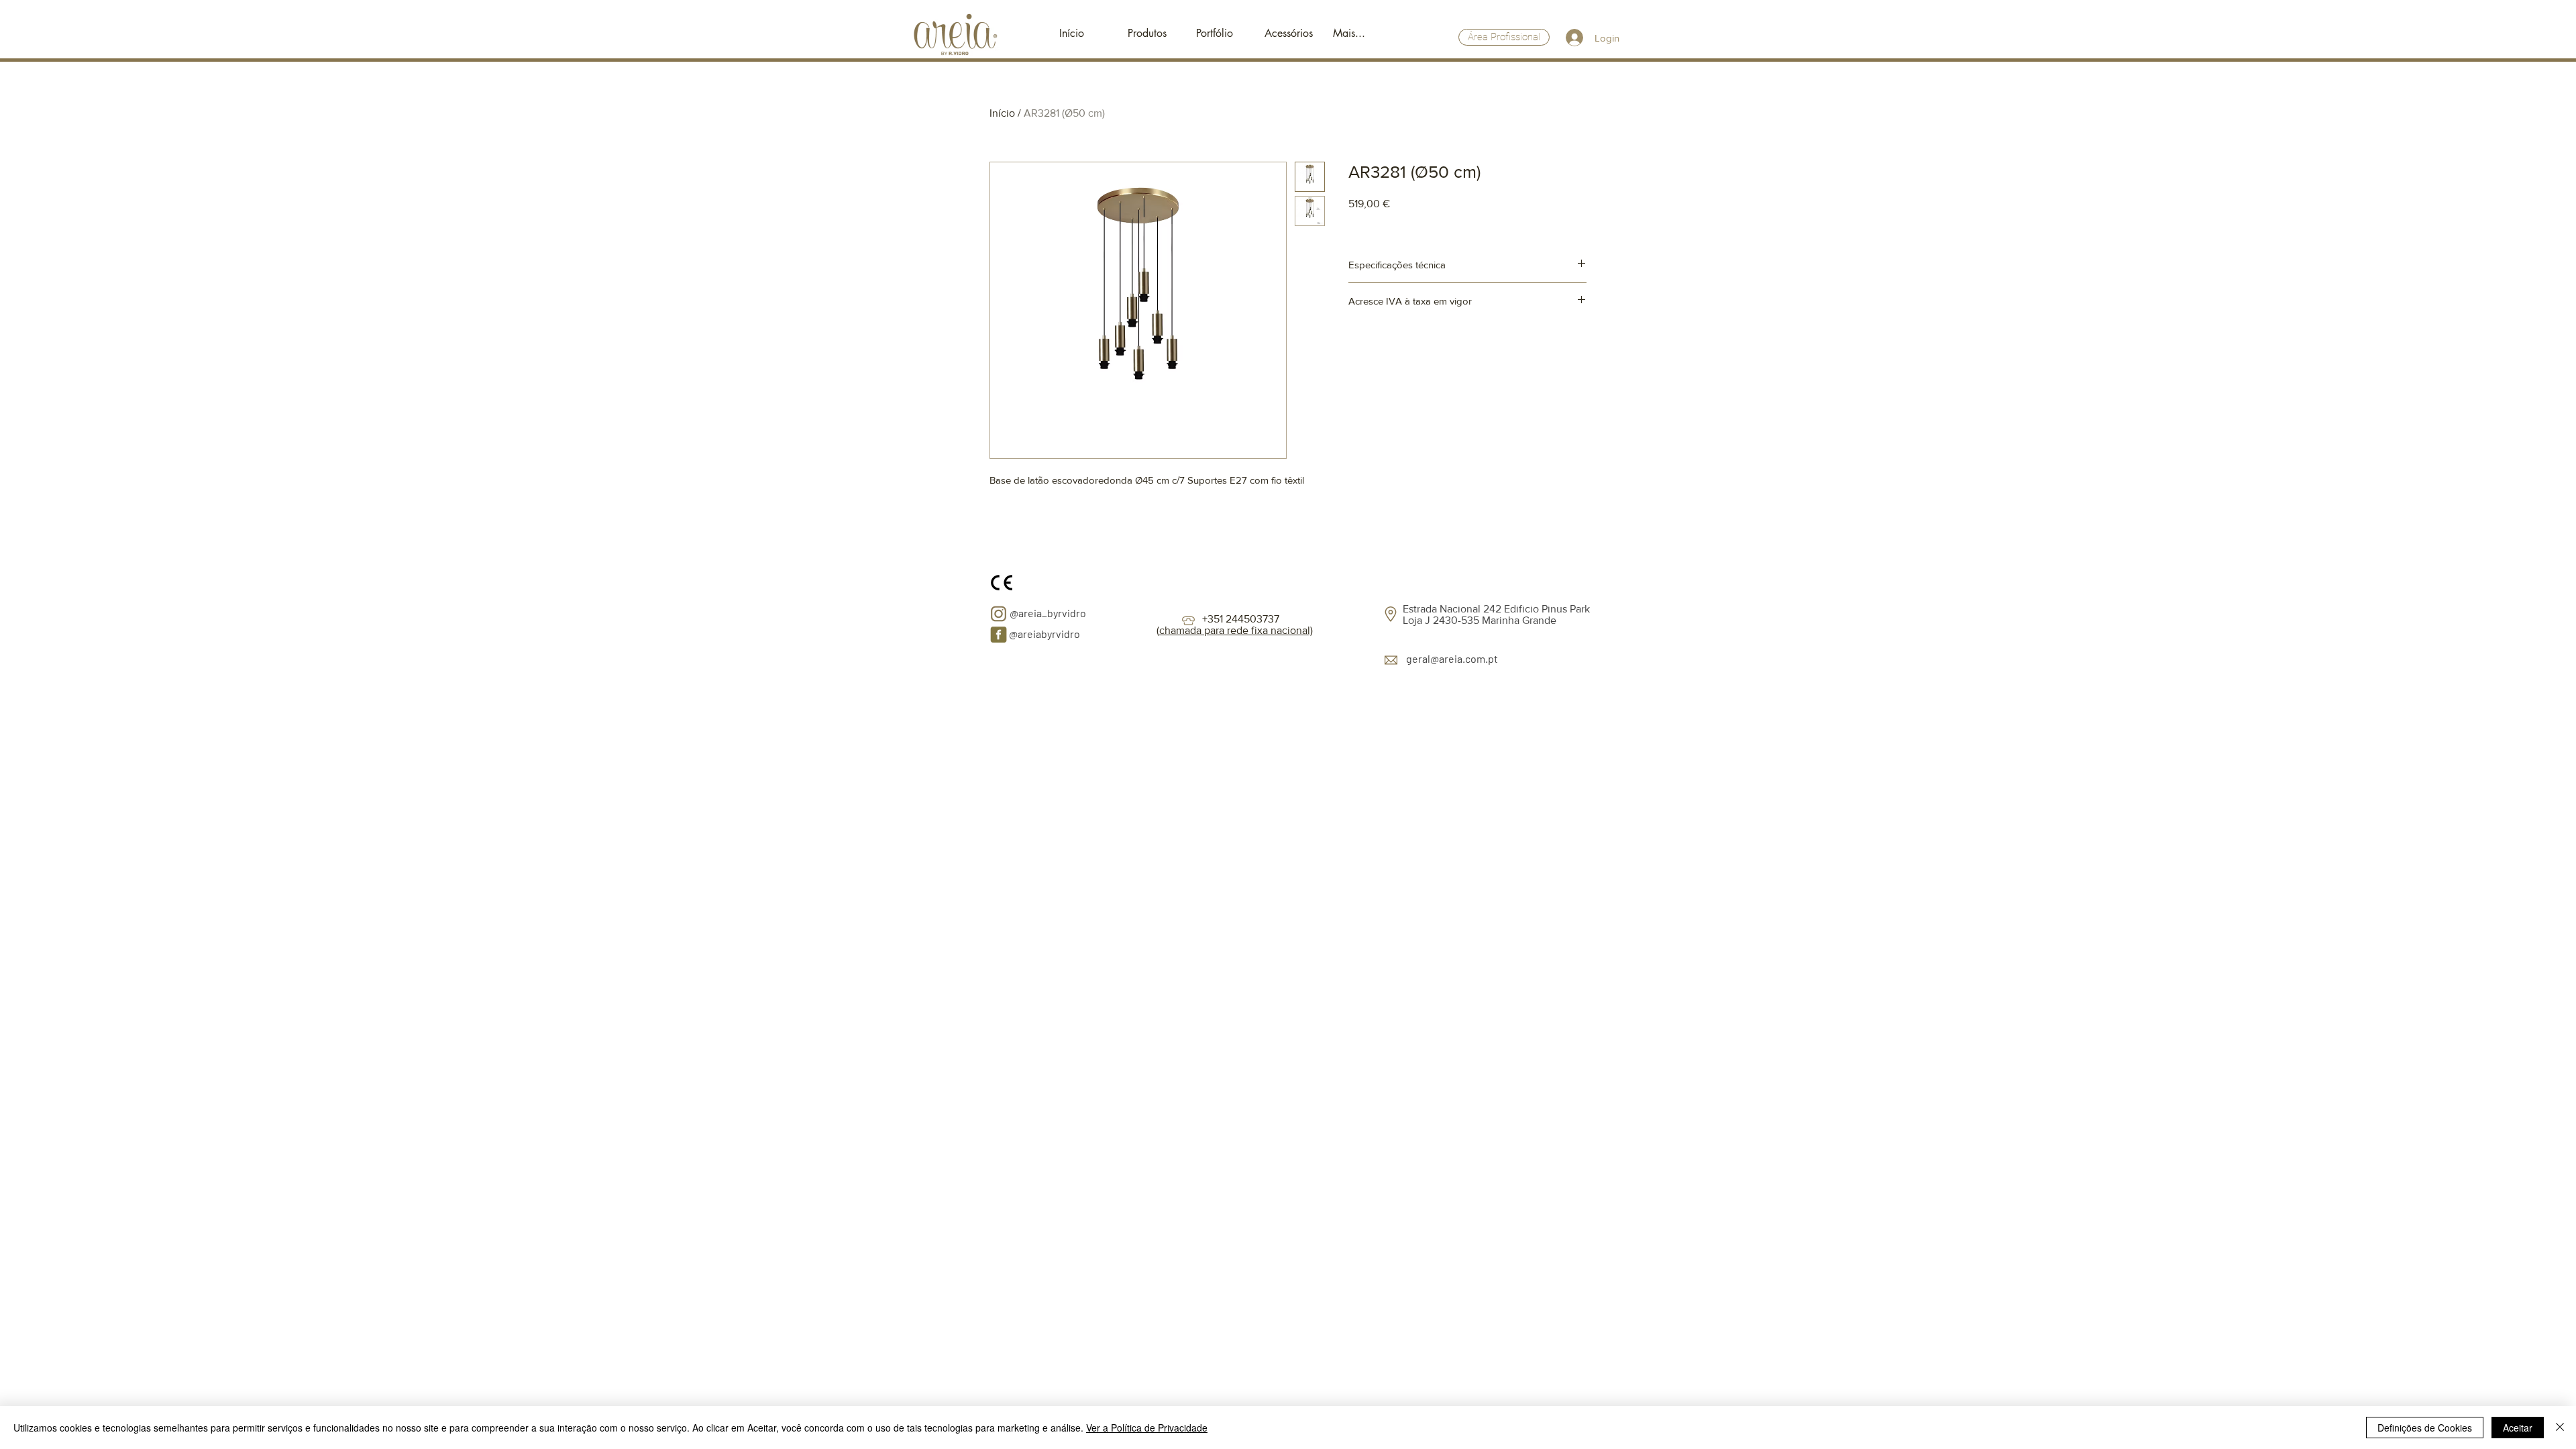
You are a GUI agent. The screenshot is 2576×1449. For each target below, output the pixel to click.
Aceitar (2518, 1428)
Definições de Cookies (2425, 1428)
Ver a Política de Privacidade (1147, 1428)
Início (1002, 113)
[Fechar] (2560, 1428)
